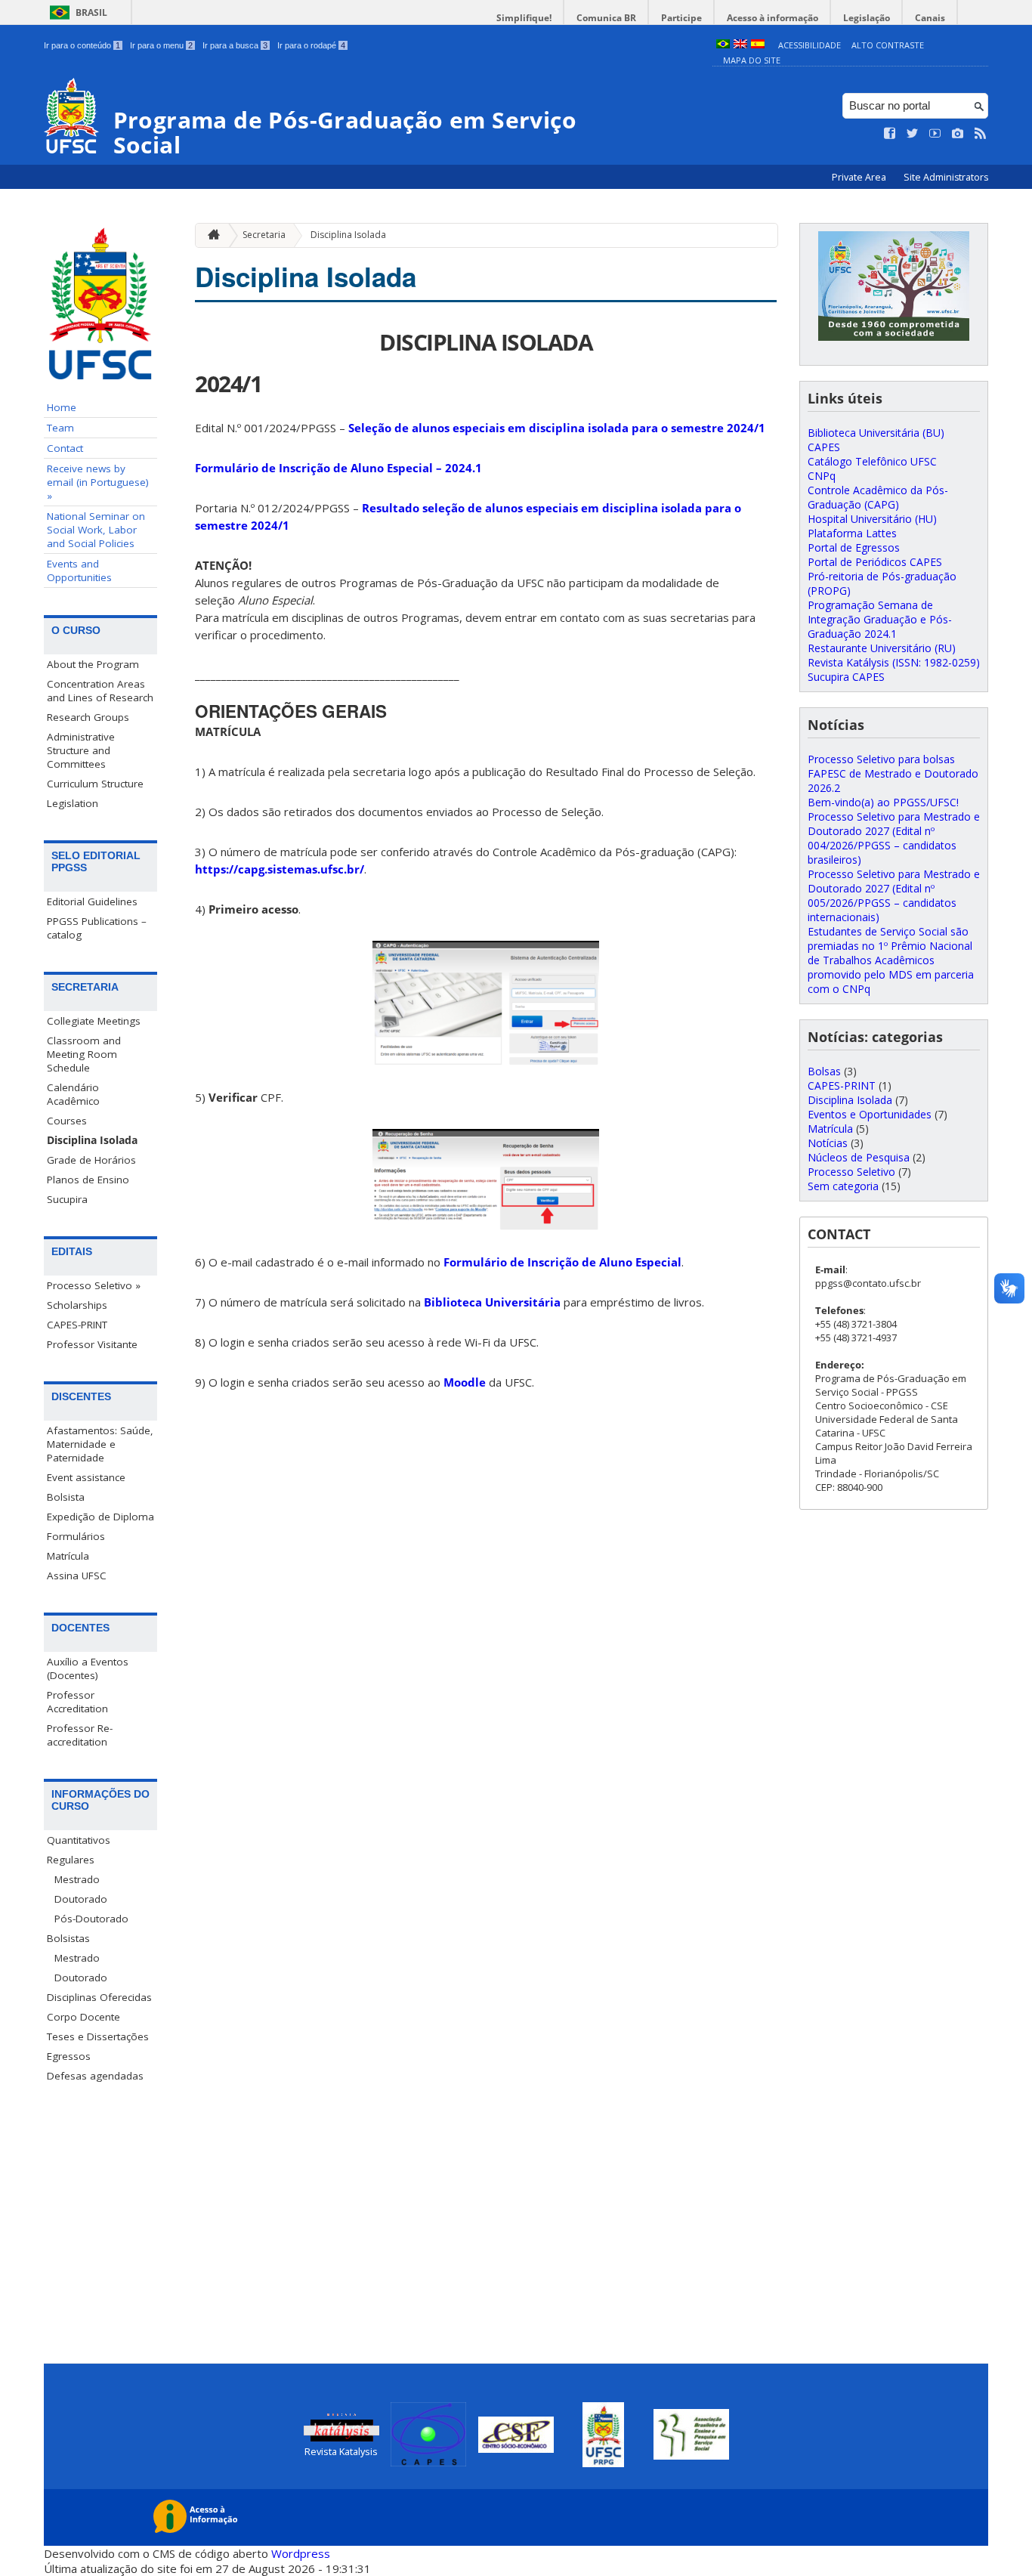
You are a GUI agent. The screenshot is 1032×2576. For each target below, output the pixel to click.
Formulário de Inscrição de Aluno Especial (562, 1262)
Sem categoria (843, 1186)
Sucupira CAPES (846, 677)
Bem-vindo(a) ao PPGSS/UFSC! (883, 802)
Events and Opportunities (79, 571)
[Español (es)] (758, 45)
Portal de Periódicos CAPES (875, 562)
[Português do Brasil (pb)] (723, 45)
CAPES (824, 447)
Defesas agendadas (95, 2076)
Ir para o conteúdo (82, 45)
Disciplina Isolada (92, 1140)
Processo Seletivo (851, 1172)
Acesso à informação (772, 18)
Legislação (867, 18)
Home (62, 407)
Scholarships (77, 1305)
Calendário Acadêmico (73, 1094)
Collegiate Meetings (94, 1021)
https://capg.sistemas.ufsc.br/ (280, 869)
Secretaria (264, 235)
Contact (65, 448)
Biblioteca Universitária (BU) (876, 433)
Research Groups (88, 717)
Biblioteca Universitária (492, 1302)
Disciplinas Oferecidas (99, 1997)
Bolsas (824, 1071)
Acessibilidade (810, 45)
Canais (930, 18)
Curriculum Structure (95, 784)
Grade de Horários (91, 1160)
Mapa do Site (752, 60)
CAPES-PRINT (77, 1325)
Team (60, 428)
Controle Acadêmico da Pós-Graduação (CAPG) (878, 497)
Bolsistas (68, 1938)
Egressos (69, 2056)
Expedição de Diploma (100, 1517)
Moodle (465, 1382)
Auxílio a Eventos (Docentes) (88, 1668)
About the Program (93, 664)
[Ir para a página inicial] (210, 235)
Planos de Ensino (88, 1180)
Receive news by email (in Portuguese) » (98, 482)
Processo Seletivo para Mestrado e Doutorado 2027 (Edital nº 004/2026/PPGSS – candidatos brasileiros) (894, 838)
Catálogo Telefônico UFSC (872, 461)
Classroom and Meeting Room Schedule (84, 1054)
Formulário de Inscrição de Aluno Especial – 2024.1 (338, 468)
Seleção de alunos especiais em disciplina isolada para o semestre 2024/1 (557, 428)
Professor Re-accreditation (80, 1735)
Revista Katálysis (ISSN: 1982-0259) (894, 662)
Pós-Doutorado (91, 1919)
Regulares (71, 1860)
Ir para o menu (161, 45)
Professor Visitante (92, 1344)
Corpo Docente (83, 2017)
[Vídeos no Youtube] (935, 134)
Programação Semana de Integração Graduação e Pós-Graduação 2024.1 (880, 619)
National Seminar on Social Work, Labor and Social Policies (96, 530)
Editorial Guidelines (92, 901)
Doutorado (81, 1899)
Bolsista (66, 1497)
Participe (681, 18)
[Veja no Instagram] (958, 134)
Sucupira (67, 1199)
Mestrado (77, 1879)
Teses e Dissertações (98, 2036)
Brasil (91, 12)
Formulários (76, 1536)
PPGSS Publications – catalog (97, 928)
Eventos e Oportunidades (870, 1114)
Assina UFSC (77, 1576)
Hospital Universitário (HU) (872, 519)
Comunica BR (606, 18)
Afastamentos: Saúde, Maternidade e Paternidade (100, 1444)
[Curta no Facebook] (890, 134)
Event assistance (86, 1477)
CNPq (822, 476)
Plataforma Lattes (852, 533)
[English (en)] (740, 45)
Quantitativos (79, 1840)
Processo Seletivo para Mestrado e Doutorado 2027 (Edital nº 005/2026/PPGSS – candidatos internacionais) (894, 895)
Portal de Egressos (854, 547)
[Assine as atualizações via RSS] (981, 134)
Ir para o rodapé (311, 45)
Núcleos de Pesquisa (859, 1157)
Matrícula (68, 1556)
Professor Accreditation (77, 1702)
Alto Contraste (888, 45)
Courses (67, 1121)
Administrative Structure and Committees (81, 750)
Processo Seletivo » (94, 1285)
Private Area (860, 177)
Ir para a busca (235, 45)
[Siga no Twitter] (913, 134)
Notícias (828, 1143)
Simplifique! (524, 18)
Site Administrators (946, 177)
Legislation (73, 803)
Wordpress (301, 2553)
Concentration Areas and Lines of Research (100, 691)
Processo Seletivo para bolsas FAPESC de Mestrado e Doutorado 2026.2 (893, 773)
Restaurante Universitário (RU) (882, 648)
